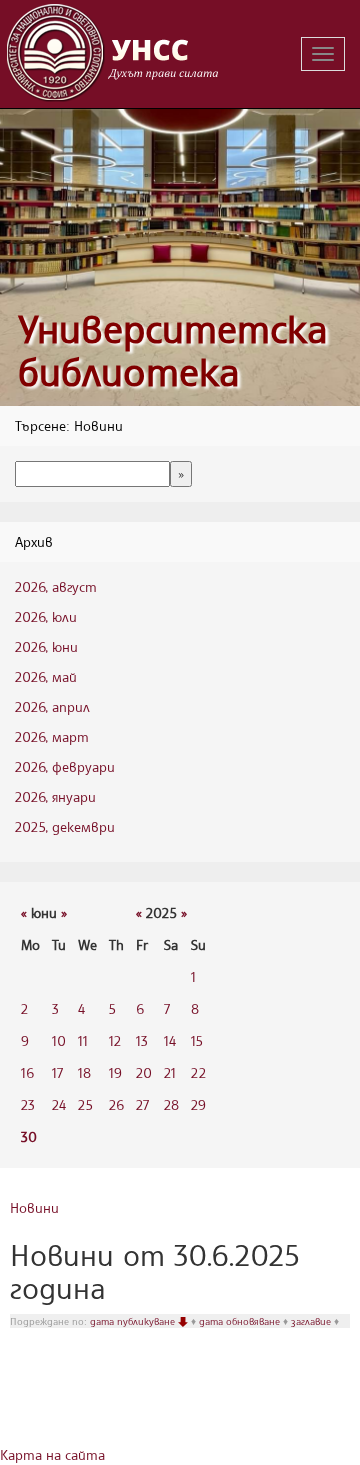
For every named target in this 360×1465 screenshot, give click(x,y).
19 (115, 1072)
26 (116, 1104)
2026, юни (46, 646)
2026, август (56, 586)
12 (115, 1040)
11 (83, 1040)
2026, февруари (65, 766)
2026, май (46, 676)
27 (142, 1104)
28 (171, 1104)
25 (85, 1104)
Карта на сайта (52, 1454)
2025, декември (65, 826)
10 (59, 1040)
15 (197, 1040)
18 (84, 1072)
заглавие (312, 1321)
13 (142, 1040)
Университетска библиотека (173, 350)
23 (28, 1104)
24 (59, 1104)
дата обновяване (241, 1321)
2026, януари (55, 796)
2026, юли (46, 616)
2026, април (52, 706)
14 (170, 1040)
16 (27, 1072)
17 (57, 1072)
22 (198, 1072)
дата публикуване (134, 1321)
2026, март (52, 736)
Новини (34, 1207)
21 (170, 1072)
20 (144, 1072)
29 (198, 1104)
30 (29, 1136)
